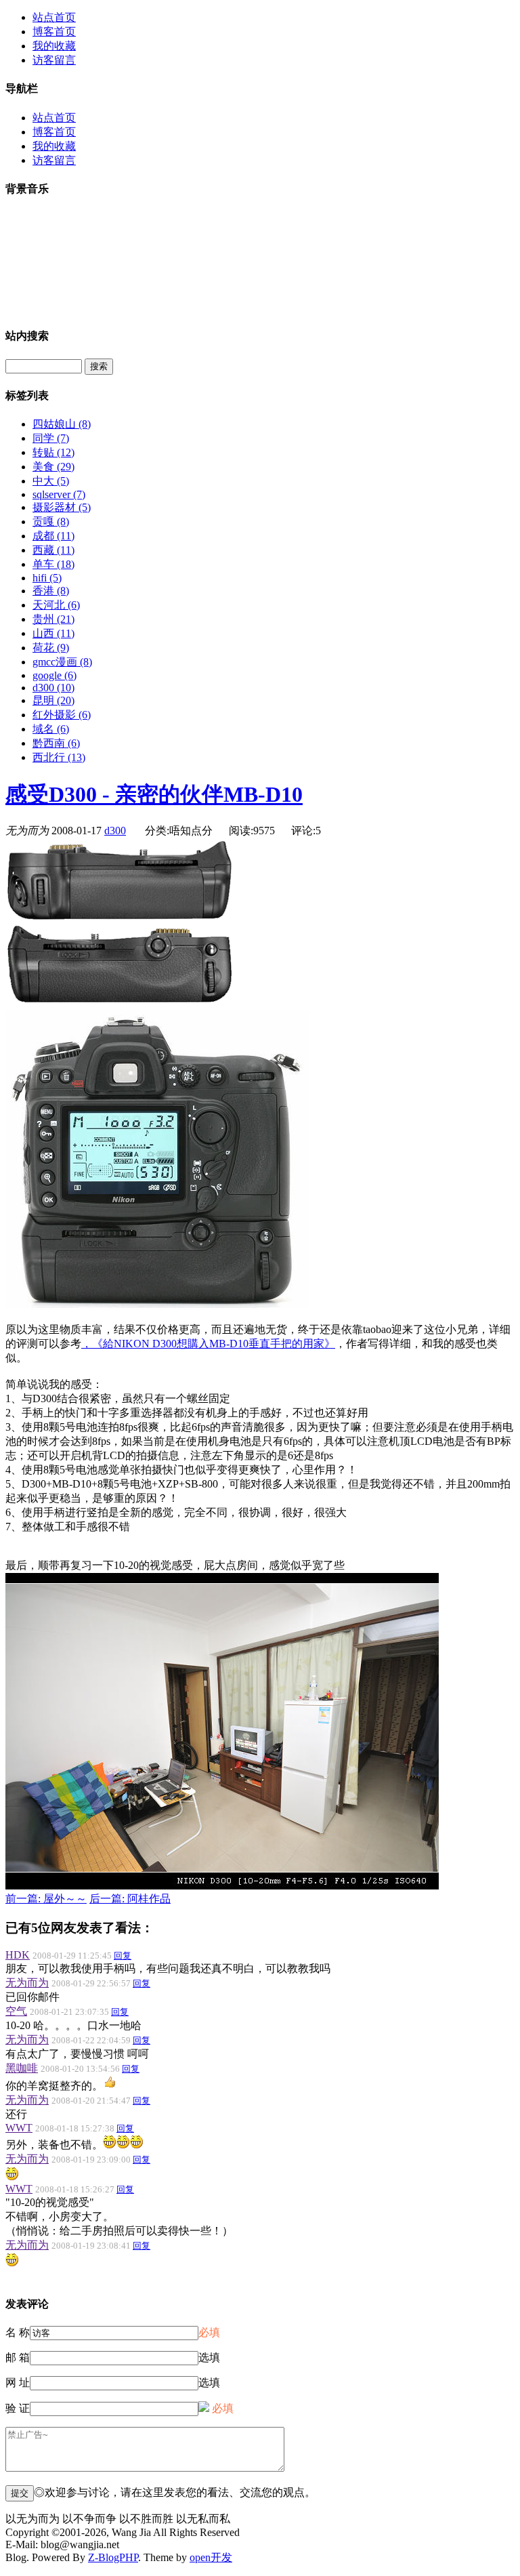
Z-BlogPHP (113, 2557)
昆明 (53, 700)
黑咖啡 (22, 2068)
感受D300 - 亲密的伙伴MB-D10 (154, 794)
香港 (51, 591)
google (55, 675)
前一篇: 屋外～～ (46, 1899)
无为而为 (27, 1983)
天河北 (56, 605)
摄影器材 (62, 507)
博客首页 (54, 32)
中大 (51, 481)
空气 (16, 2011)
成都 (53, 536)
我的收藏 (54, 46)
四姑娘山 (62, 424)
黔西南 (56, 743)
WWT (19, 2128)
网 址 (18, 2383)
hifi (47, 578)
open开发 (211, 2557)
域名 (51, 729)
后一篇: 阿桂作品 (130, 1899)
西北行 (59, 757)
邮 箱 (18, 2357)
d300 (53, 688)
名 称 (18, 2332)
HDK (18, 1955)
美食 (53, 467)
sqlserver (59, 494)
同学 (51, 438)
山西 (53, 633)
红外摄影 (62, 715)
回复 (123, 1956)
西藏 (53, 550)
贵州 (53, 619)
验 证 (18, 2408)
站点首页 (54, 17)
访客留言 (54, 60)
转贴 (53, 452)
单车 (53, 564)
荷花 (51, 648)
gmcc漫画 (62, 662)
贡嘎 (51, 522)
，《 (208, 1344)
